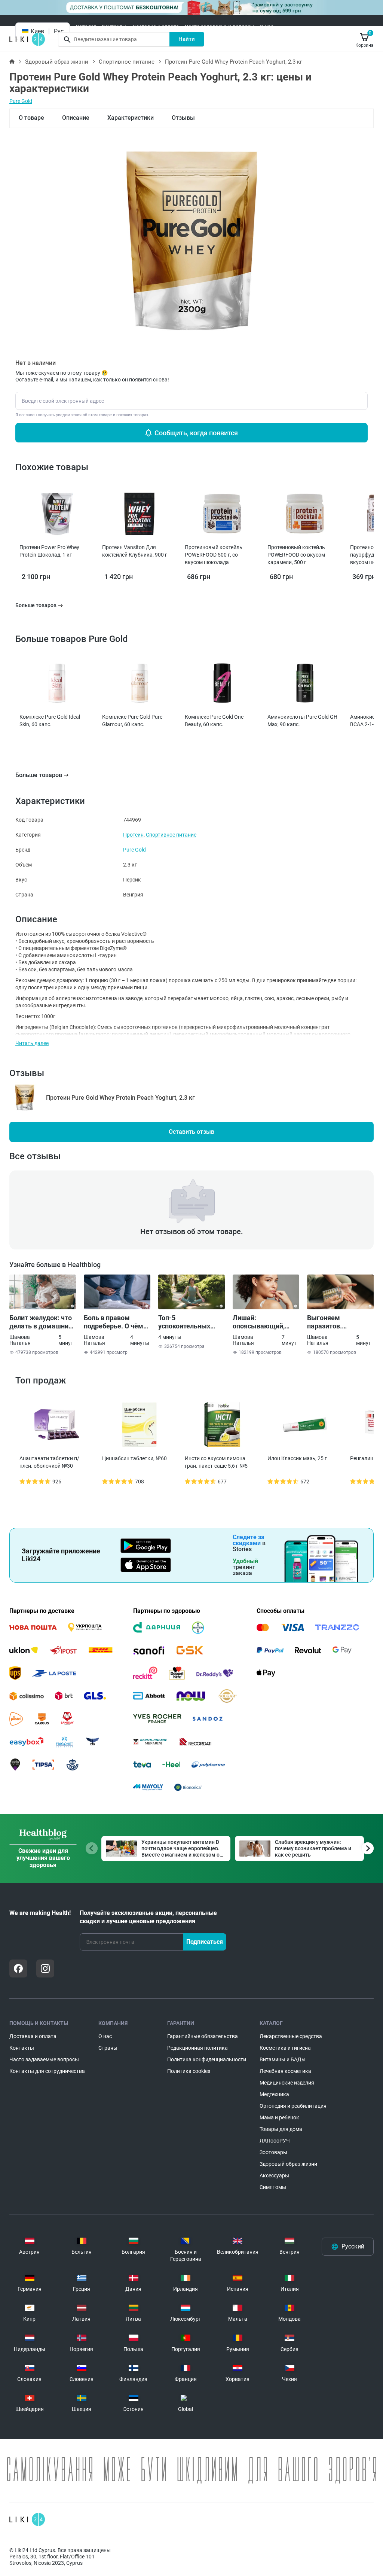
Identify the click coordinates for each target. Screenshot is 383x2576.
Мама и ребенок (279, 2117)
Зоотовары (273, 2152)
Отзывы (183, 118)
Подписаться (205, 1942)
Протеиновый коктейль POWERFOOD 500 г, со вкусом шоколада (214, 555)
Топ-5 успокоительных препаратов (184, 1322)
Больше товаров (39, 775)
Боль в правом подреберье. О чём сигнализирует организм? (114, 1322)
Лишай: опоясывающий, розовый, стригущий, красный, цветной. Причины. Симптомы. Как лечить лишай (266, 1322)
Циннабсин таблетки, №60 (134, 1458)
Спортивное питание (127, 62)
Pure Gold (21, 101)
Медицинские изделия (287, 2083)
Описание (76, 118)
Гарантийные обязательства (203, 2036)
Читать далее (32, 1043)
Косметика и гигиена (285, 2048)
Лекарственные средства (291, 2036)
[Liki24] (27, 2519)
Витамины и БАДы (283, 2059)
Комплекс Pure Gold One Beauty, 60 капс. (214, 721)
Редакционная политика (197, 2048)
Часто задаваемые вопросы (220, 27)
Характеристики (131, 118)
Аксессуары (274, 2175)
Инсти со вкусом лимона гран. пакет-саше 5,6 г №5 (216, 1462)
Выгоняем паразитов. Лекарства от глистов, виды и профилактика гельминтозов (332, 1322)
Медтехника (274, 2094)
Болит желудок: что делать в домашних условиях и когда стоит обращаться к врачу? (41, 1322)
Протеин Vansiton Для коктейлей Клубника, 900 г (135, 551)
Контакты (114, 27)
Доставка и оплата (156, 27)
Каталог (86, 27)
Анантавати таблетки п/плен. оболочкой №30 (49, 1462)
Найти (187, 39)
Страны (108, 2048)
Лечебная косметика (285, 2071)
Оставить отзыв (191, 1132)
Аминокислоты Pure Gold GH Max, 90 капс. (302, 721)
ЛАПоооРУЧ (275, 2141)
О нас (267, 27)
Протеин (133, 835)
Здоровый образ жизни (57, 62)
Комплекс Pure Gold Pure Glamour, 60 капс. (132, 721)
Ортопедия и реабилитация (293, 2106)
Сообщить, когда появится (196, 433)
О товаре (31, 118)
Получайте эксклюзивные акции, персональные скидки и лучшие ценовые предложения (148, 1917)
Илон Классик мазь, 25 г (297, 1458)
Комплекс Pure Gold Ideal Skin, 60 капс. (50, 721)
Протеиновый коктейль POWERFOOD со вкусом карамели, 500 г (296, 555)
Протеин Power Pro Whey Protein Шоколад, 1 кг (49, 551)
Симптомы (273, 2187)
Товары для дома (281, 2129)
